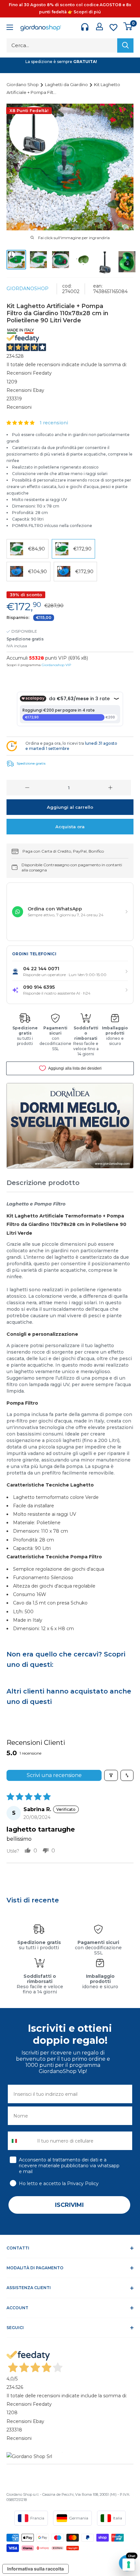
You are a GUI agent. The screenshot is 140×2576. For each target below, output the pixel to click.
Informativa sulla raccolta (35, 2569)
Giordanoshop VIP (56, 665)
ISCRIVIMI (69, 2205)
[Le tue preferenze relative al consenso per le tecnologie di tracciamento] (129, 2565)
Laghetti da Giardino (67, 84)
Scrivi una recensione (54, 1775)
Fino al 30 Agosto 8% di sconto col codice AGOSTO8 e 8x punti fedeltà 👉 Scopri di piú (70, 8)
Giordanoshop (28, 289)
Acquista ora (70, 827)
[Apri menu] (10, 28)
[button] (21, 423)
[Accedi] (99, 26)
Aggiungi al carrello (70, 807)
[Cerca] (125, 45)
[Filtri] (111, 1775)
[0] (128, 26)
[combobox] (21, 2141)
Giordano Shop (23, 84)
